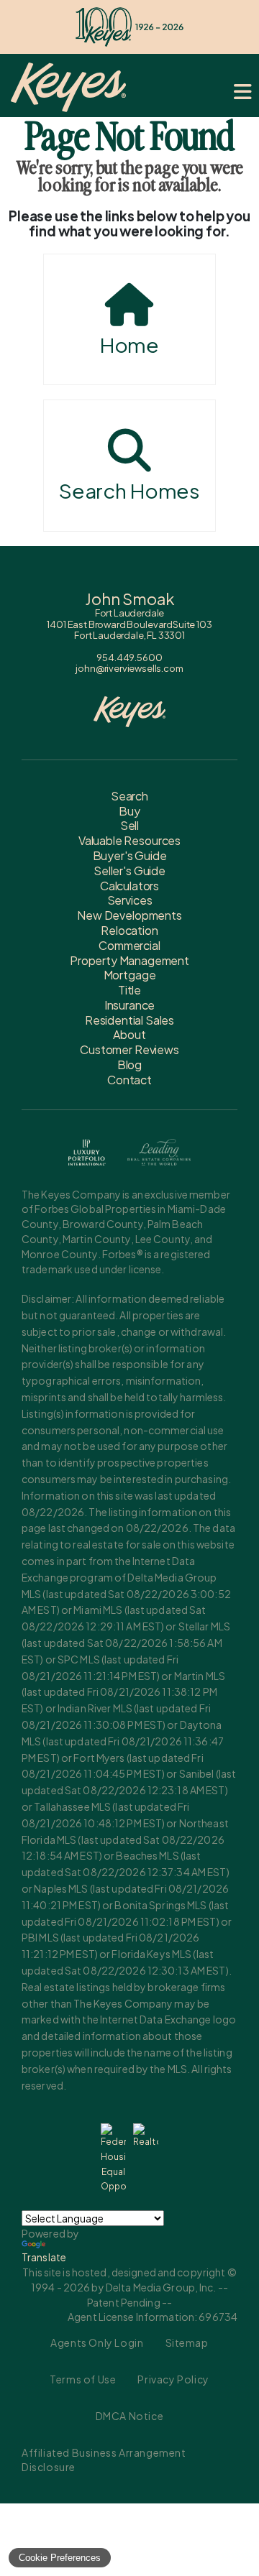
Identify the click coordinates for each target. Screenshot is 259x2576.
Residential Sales (129, 1020)
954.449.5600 (129, 657)
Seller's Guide (129, 871)
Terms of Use (83, 2379)
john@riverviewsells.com (129, 668)
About (129, 1034)
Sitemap (187, 2342)
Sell (129, 825)
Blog (129, 1065)
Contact (129, 1080)
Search (129, 796)
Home (129, 345)
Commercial (129, 945)
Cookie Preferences (60, 2558)
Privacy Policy (173, 2379)
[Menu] (243, 92)
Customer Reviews (129, 1049)
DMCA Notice (130, 2416)
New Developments (129, 915)
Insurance (130, 1005)
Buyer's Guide (130, 855)
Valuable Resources (129, 840)
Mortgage (130, 975)
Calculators (129, 886)
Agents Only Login (97, 2342)
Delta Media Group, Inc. (161, 2287)
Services (130, 900)
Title (129, 990)
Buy (129, 811)
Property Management (129, 960)
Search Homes (129, 490)
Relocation (129, 930)
